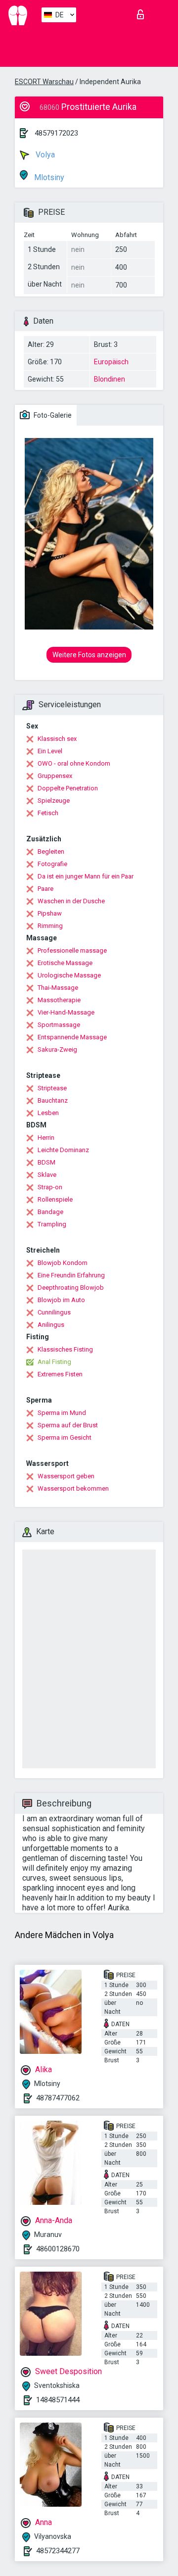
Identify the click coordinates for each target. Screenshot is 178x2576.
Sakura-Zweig (57, 1049)
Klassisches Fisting (65, 1349)
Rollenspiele (55, 1199)
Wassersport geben (66, 1476)
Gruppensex (55, 776)
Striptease (52, 1088)
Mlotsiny (48, 177)
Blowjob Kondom (63, 1263)
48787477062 (58, 2098)
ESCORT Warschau (44, 82)
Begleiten (51, 851)
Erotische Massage (65, 963)
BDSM (46, 1162)
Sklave (47, 1175)
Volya (44, 155)
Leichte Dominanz (63, 1150)
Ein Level (50, 751)
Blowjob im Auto (61, 1300)
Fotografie (52, 864)
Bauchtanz (53, 1100)
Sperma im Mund (62, 1413)
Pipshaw (50, 913)
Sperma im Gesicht (65, 1437)
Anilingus (51, 1325)
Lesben (48, 1113)
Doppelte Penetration (68, 788)
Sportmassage (59, 1025)
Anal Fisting (54, 1362)
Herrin (46, 1138)
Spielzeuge (54, 801)
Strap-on (50, 1187)
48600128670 (58, 2249)
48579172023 (56, 133)
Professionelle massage (72, 950)
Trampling (52, 1224)
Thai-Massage (58, 988)
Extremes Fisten (60, 1374)
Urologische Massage (69, 975)
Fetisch (48, 813)
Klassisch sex (57, 739)
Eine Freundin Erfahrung (71, 1275)
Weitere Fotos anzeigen (89, 655)
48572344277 (58, 2551)
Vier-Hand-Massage (66, 1012)
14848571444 (58, 2400)
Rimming (50, 926)
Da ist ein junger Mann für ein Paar (86, 876)
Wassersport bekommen (73, 1488)
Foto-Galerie (52, 415)
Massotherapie (59, 1000)
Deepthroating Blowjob (71, 1288)
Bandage (50, 1212)
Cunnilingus (54, 1312)
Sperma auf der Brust (68, 1425)
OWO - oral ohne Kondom (74, 763)
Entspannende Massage (72, 1037)
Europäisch (111, 362)
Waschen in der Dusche (71, 901)
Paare (45, 889)
